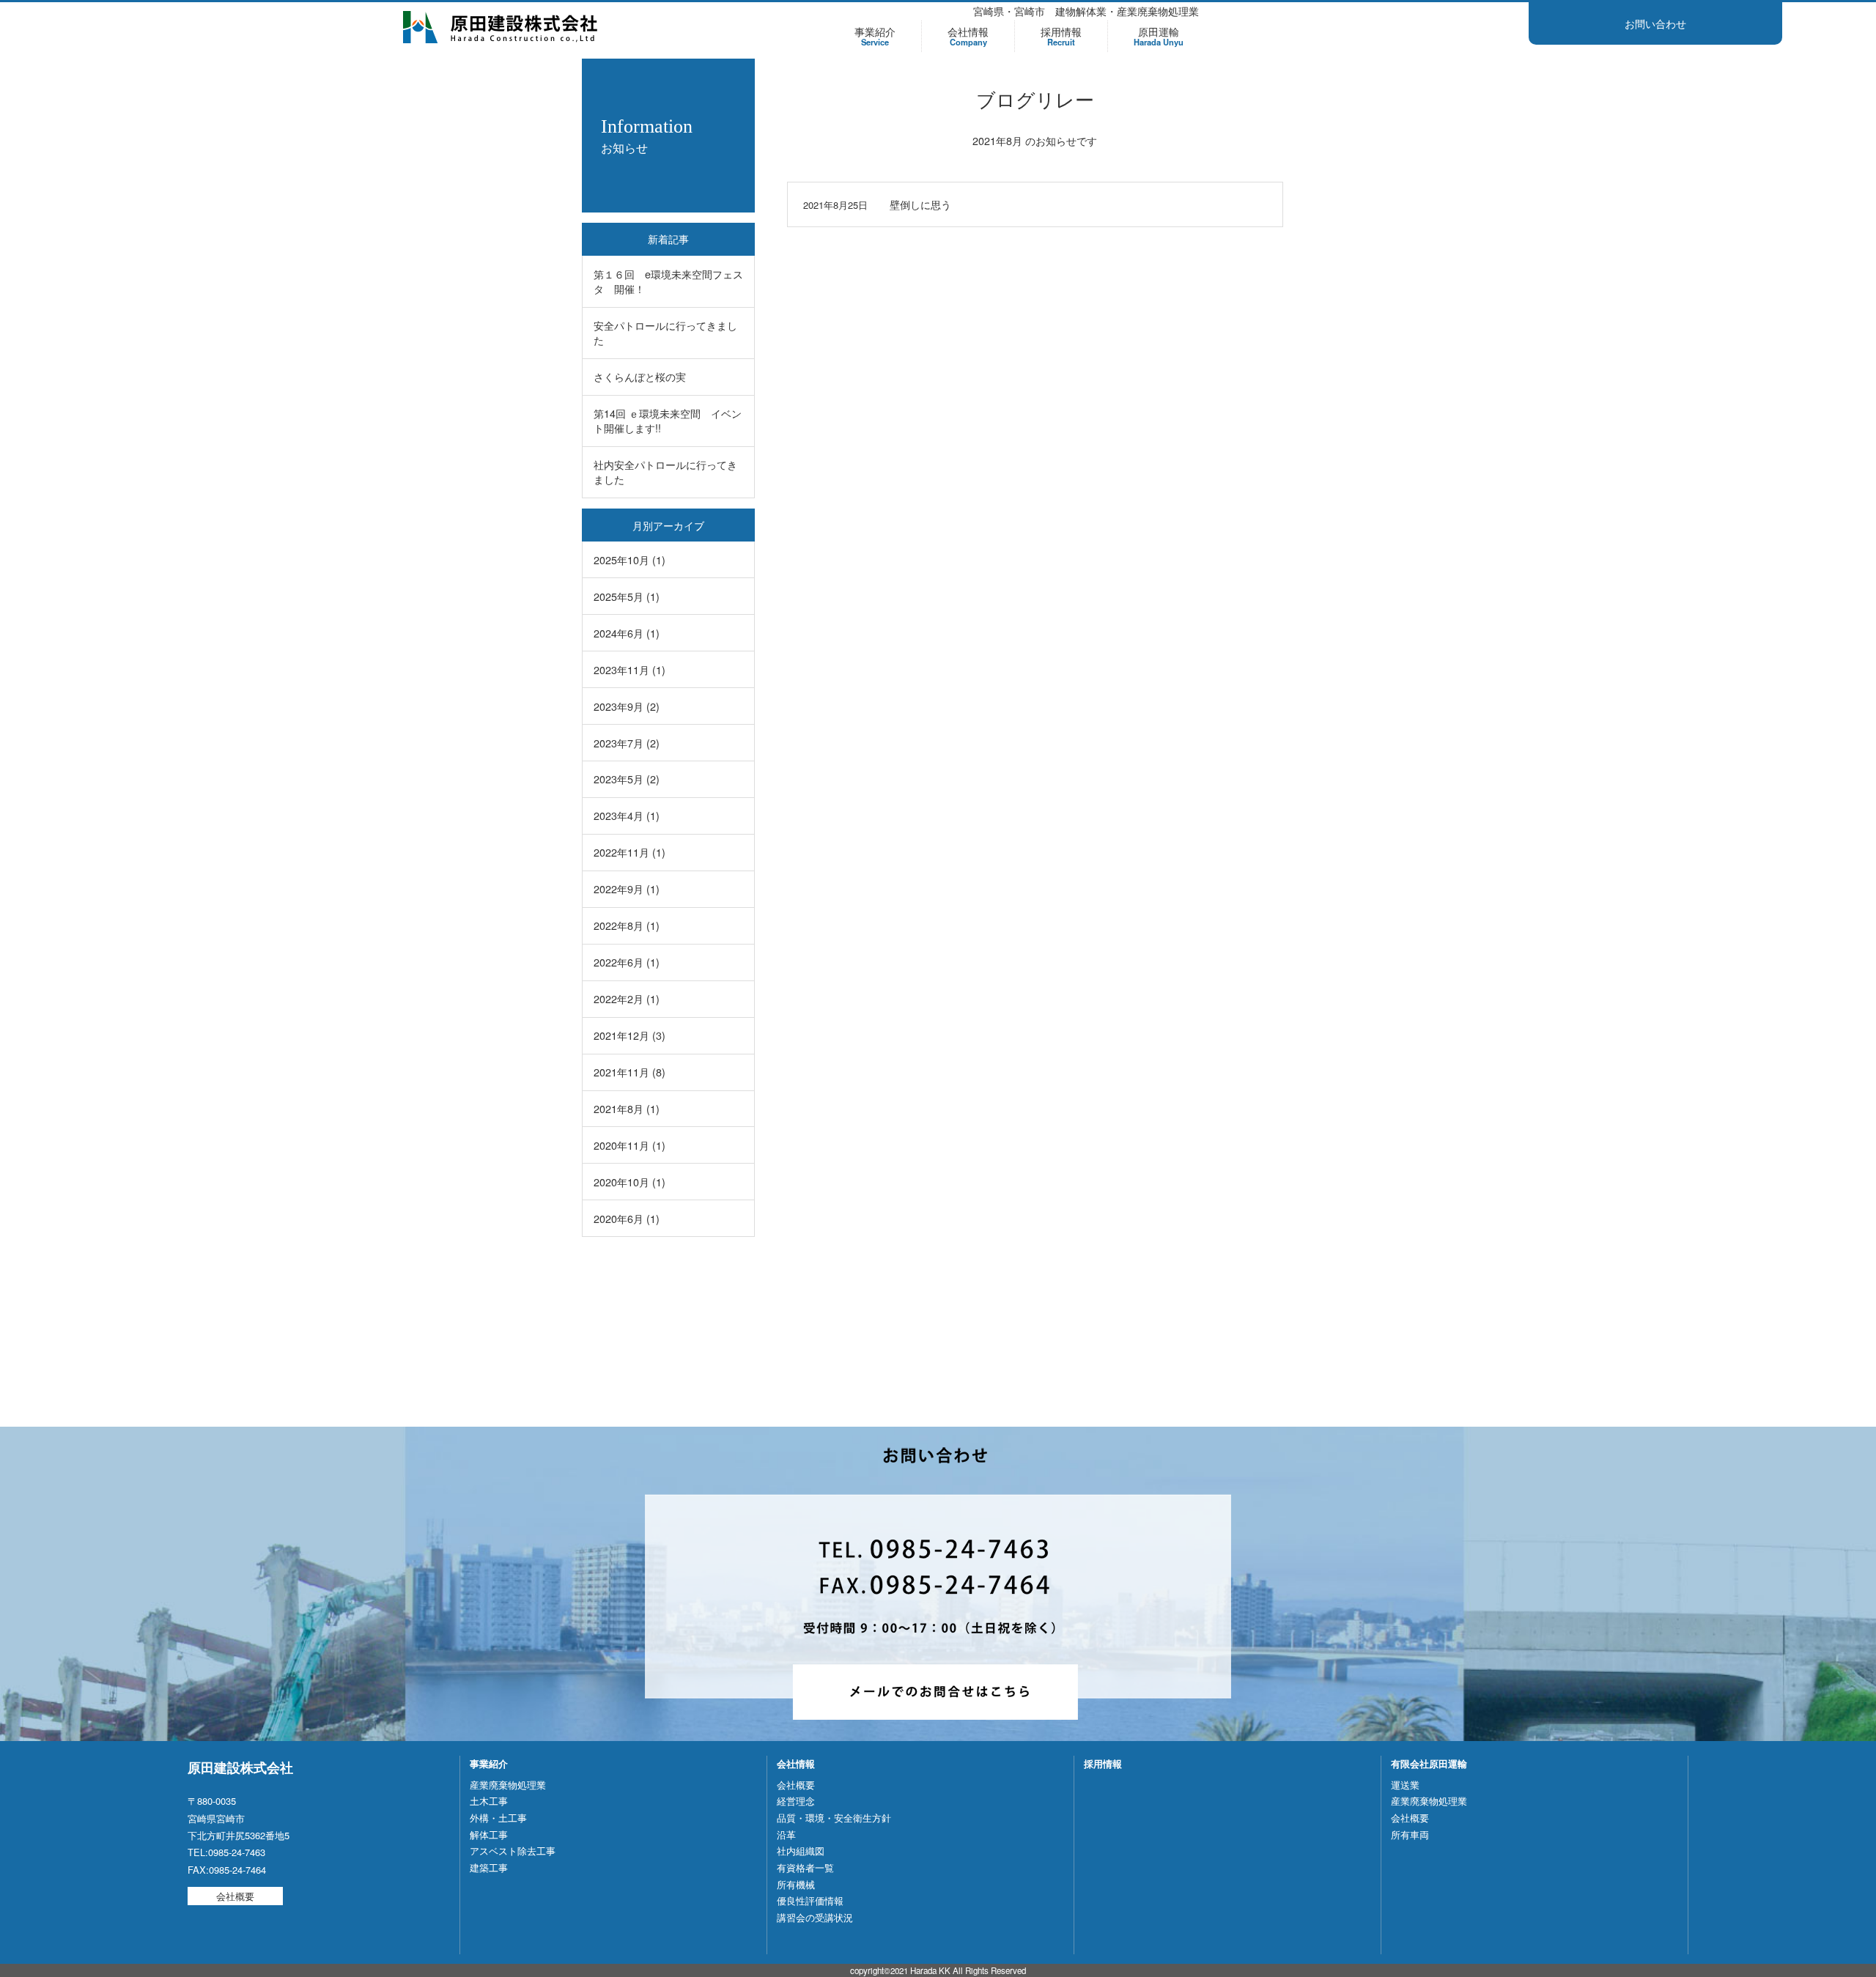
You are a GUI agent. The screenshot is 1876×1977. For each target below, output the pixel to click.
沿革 (786, 1834)
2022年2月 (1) (627, 998)
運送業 (1405, 1785)
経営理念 (796, 1801)
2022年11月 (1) (629, 852)
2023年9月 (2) (627, 706)
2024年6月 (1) (627, 633)
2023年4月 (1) (627, 815)
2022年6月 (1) (627, 962)
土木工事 (489, 1801)
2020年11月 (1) (629, 1145)
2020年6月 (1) (627, 1218)
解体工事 (489, 1834)
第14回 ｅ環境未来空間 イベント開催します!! (668, 420)
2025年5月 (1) (627, 596)
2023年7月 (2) (627, 743)
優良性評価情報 (810, 1900)
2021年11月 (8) (629, 1072)
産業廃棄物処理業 (508, 1785)
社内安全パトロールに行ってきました (665, 472)
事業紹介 (875, 36)
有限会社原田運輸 (1429, 1763)
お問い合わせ (1655, 23)
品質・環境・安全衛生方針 (834, 1818)
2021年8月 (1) (627, 1108)
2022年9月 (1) (627, 888)
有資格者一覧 (805, 1867)
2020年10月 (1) (629, 1182)
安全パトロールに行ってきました (665, 332)
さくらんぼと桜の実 (640, 376)
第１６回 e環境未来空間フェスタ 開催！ (668, 281)
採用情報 (1061, 36)
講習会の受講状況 (815, 1917)
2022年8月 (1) (627, 925)
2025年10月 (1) (629, 559)
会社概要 (235, 1896)
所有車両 (1410, 1834)
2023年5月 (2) (627, 779)
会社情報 (968, 36)
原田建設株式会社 (501, 27)
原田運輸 (1159, 36)
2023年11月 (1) (629, 669)
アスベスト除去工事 (513, 1851)
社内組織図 (801, 1851)
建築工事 (489, 1867)
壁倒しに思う (920, 204)
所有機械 (796, 1884)
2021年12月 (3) (629, 1035)
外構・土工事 (498, 1818)
